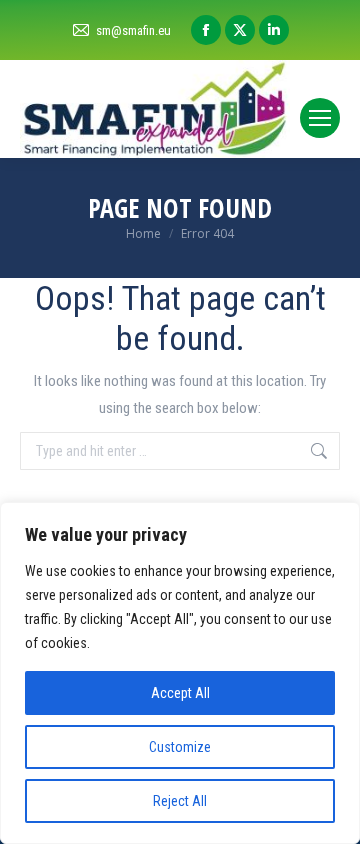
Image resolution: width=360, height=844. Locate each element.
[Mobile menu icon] (320, 118)
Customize (180, 747)
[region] (180, 673)
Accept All (180, 693)
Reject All (180, 801)
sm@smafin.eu (133, 30)
